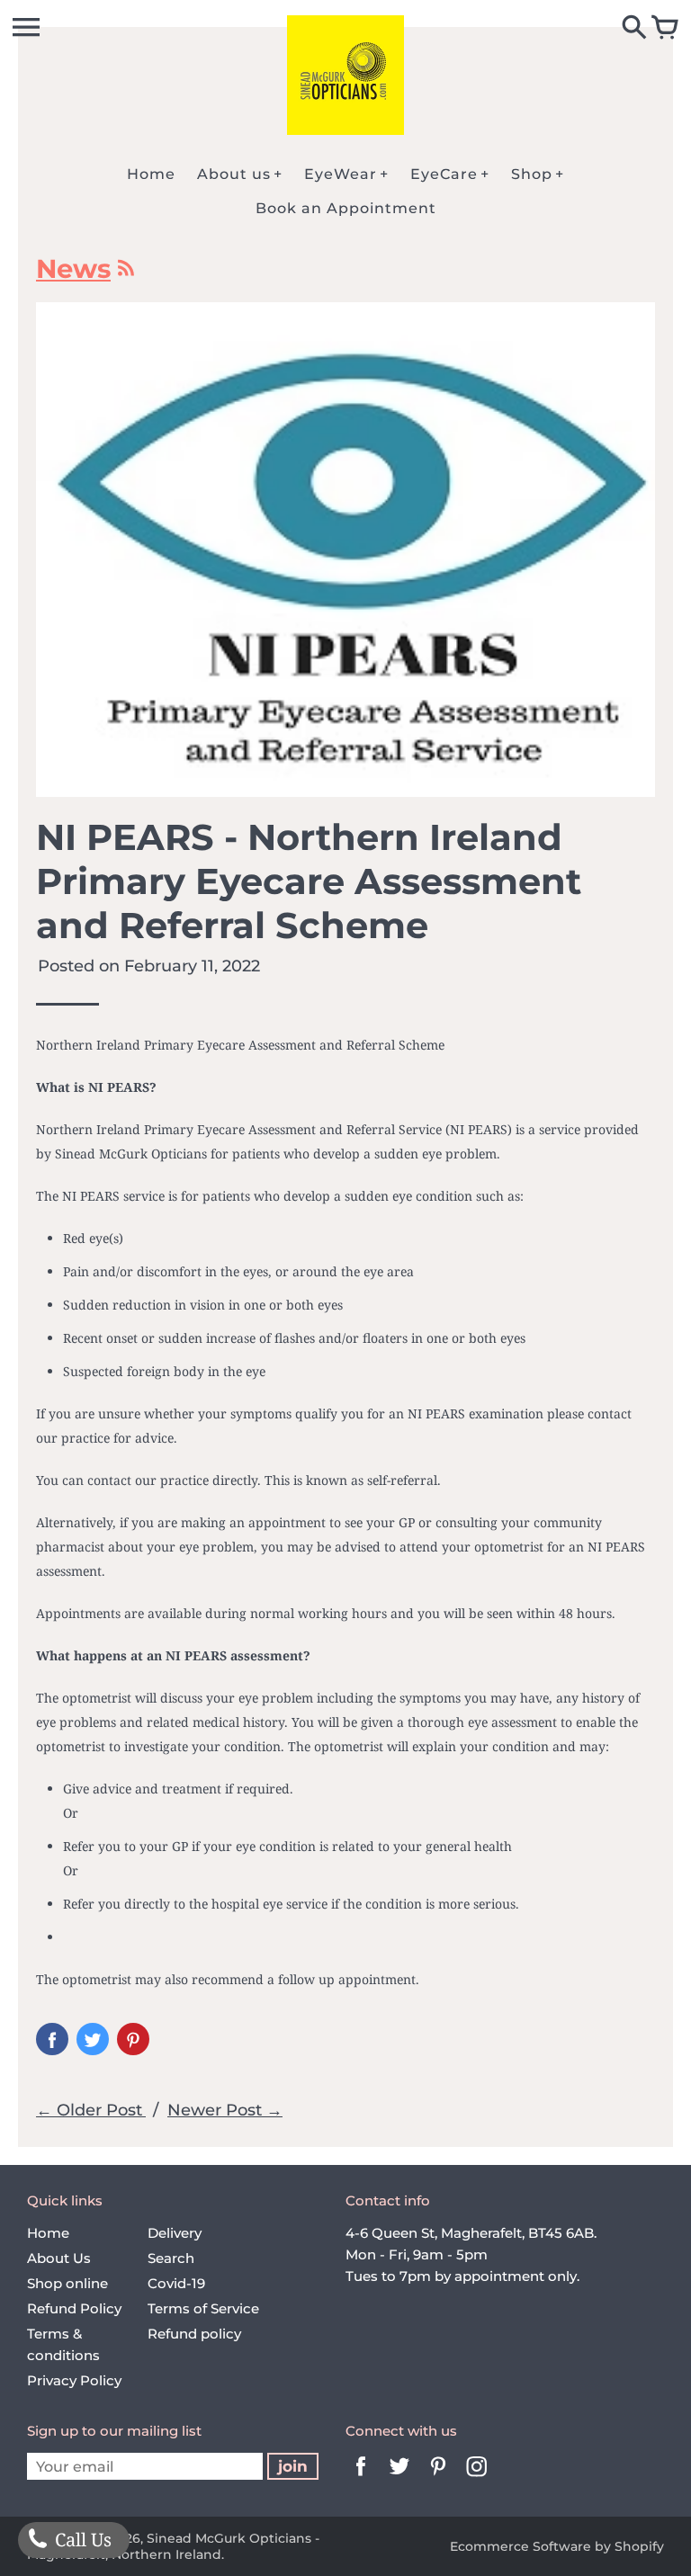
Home (48, 2233)
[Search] (634, 29)
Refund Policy (74, 2308)
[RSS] (125, 273)
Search (171, 2258)
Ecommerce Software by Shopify (557, 2546)
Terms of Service (203, 2308)
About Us (59, 2258)
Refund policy (194, 2334)
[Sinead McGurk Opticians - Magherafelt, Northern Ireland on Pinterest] (438, 2478)
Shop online (67, 2283)
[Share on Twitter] (93, 2039)
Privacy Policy (74, 2380)
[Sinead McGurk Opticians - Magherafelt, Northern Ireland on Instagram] (477, 2478)
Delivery (175, 2233)
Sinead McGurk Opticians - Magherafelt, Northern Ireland (173, 2546)
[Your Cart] (665, 29)
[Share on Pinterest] (133, 2039)
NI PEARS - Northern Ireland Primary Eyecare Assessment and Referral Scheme (309, 881)
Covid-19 (176, 2283)
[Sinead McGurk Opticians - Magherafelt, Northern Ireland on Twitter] (399, 2478)
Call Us (81, 2540)
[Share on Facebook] (52, 2039)
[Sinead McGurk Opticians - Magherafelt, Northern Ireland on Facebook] (361, 2478)
